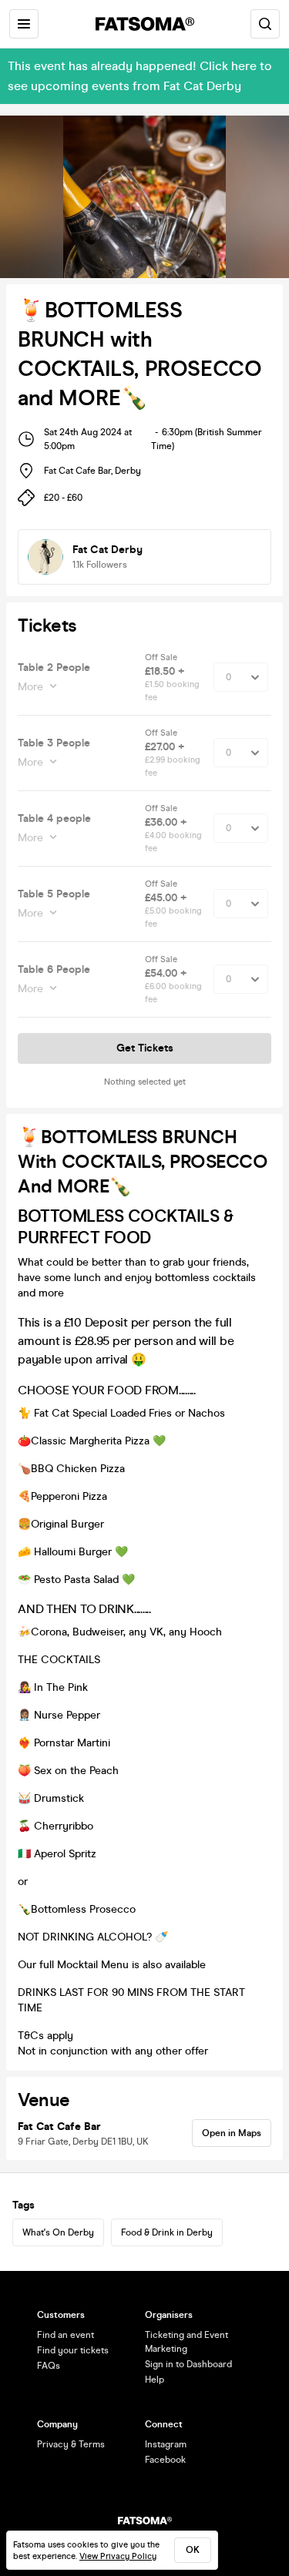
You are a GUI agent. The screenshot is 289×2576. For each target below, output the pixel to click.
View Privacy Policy (118, 2556)
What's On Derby (58, 2232)
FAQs (49, 2366)
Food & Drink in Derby (167, 2232)
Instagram (166, 2444)
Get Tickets (145, 1048)
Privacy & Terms (71, 2444)
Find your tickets (73, 2350)
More (30, 687)
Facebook (165, 2460)
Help (155, 2380)
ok (193, 2550)
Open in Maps (232, 2133)
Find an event (66, 2335)
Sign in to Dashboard (188, 2364)
